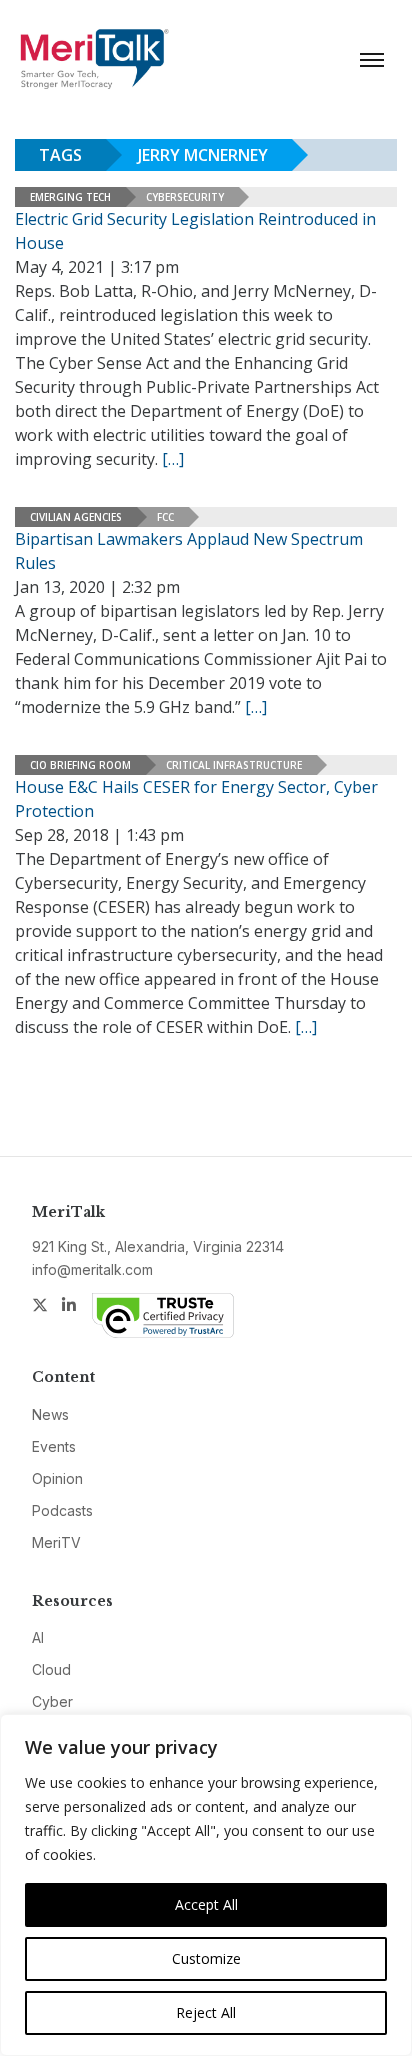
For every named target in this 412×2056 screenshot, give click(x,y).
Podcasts (62, 1510)
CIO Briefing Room (80, 765)
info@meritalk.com (92, 1269)
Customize (206, 1958)
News (50, 1414)
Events (54, 1446)
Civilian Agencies (76, 517)
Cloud (51, 1669)
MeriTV (56, 1542)
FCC (165, 517)
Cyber (52, 1701)
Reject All (206, 2012)
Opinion (57, 1478)
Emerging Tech (70, 197)
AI (38, 1637)
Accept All (206, 1904)
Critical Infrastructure (234, 765)
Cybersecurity (185, 197)
